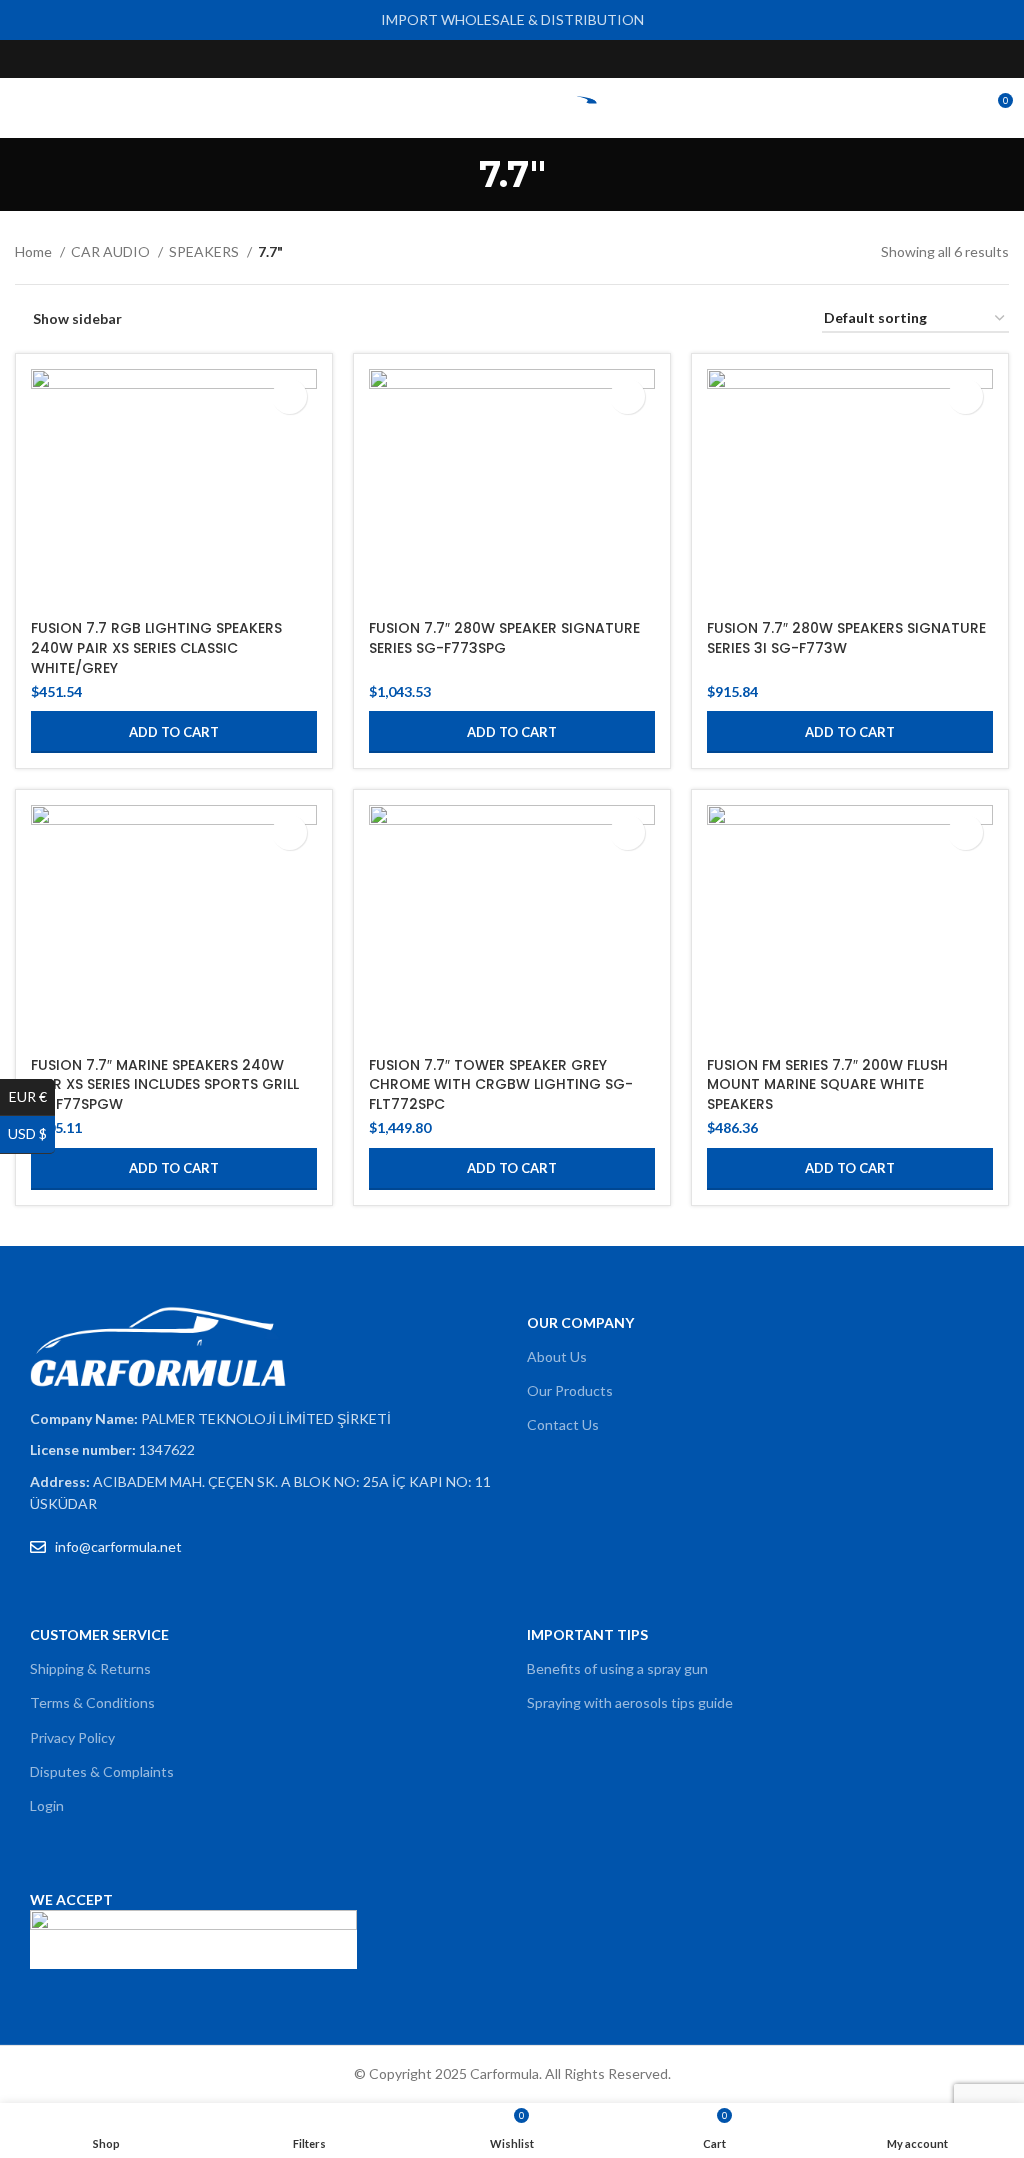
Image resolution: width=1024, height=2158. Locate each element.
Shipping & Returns (90, 1668)
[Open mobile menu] (23, 108)
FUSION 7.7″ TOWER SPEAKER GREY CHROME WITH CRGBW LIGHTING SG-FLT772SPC (501, 1084)
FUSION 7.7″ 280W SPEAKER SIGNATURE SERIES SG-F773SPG (504, 638)
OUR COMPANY (580, 1322)
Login (47, 1805)
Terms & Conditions (92, 1702)
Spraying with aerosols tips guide (630, 1702)
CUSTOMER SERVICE (99, 1634)
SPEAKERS (205, 251)
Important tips (587, 1634)
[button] (174, 732)
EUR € (32, 1096)
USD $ (31, 1133)
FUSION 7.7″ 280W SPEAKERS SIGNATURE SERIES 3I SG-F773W (846, 638)
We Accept (71, 1899)
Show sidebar (77, 319)
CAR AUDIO (112, 251)
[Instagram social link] (512, 59)
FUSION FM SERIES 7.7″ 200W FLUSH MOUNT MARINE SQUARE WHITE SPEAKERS (827, 1084)
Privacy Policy (72, 1737)
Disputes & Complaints (102, 1771)
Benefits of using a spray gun (617, 1668)
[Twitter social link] (489, 59)
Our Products (570, 1390)
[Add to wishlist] (289, 396)
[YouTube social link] (535, 59)
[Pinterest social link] (558, 59)
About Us (557, 1356)
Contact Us (563, 1424)
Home (35, 251)
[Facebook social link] (466, 59)
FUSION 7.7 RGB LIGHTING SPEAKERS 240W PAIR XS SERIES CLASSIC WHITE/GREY (156, 647)
